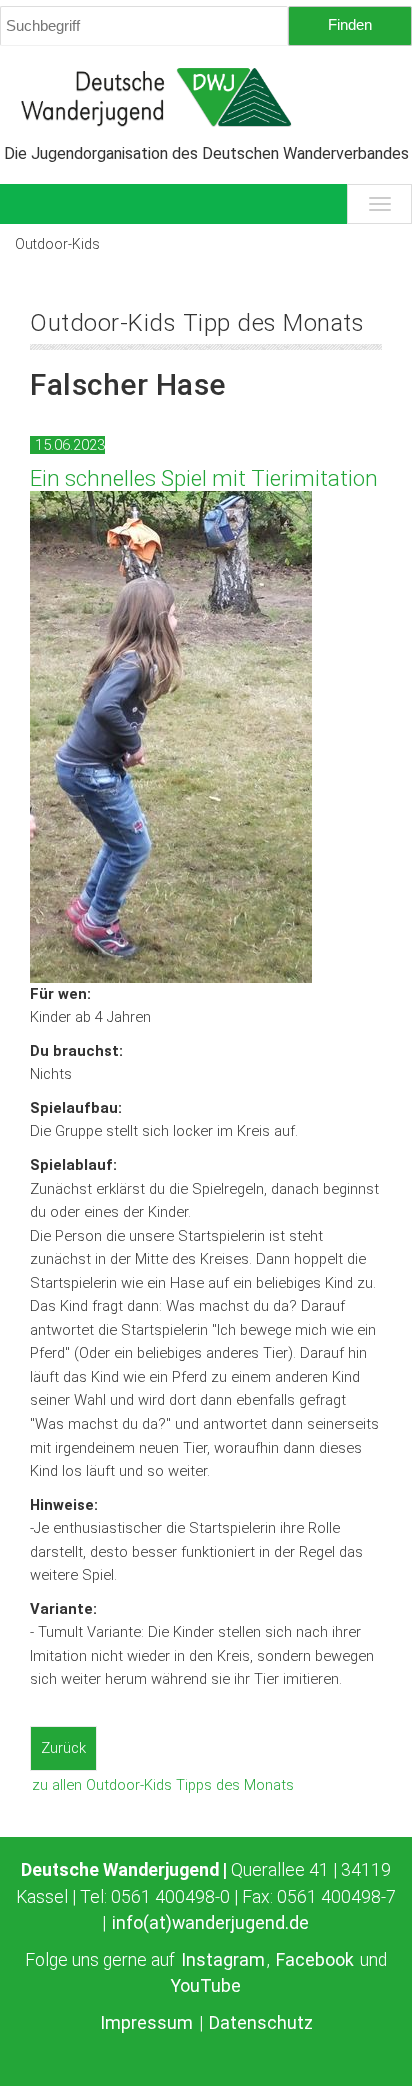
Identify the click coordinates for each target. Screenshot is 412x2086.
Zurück (63, 1748)
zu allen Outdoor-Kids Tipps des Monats (163, 1785)
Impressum (146, 2023)
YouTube (206, 1986)
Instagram (223, 1960)
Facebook (315, 1960)
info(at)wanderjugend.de (210, 1923)
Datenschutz (261, 2023)
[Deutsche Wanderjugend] (206, 97)
